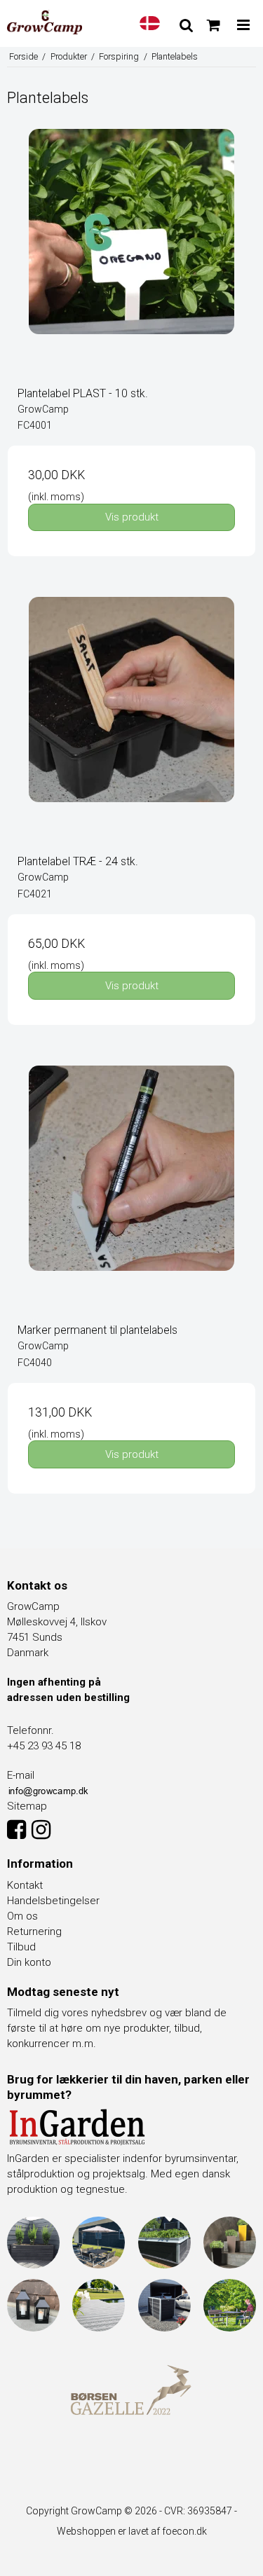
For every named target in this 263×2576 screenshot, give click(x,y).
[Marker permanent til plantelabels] (131, 1189)
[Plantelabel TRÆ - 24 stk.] (131, 721)
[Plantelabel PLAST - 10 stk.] (131, 253)
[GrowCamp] (45, 22)
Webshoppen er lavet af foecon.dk (132, 2531)
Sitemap (27, 1806)
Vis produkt (132, 517)
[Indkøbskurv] (214, 25)
